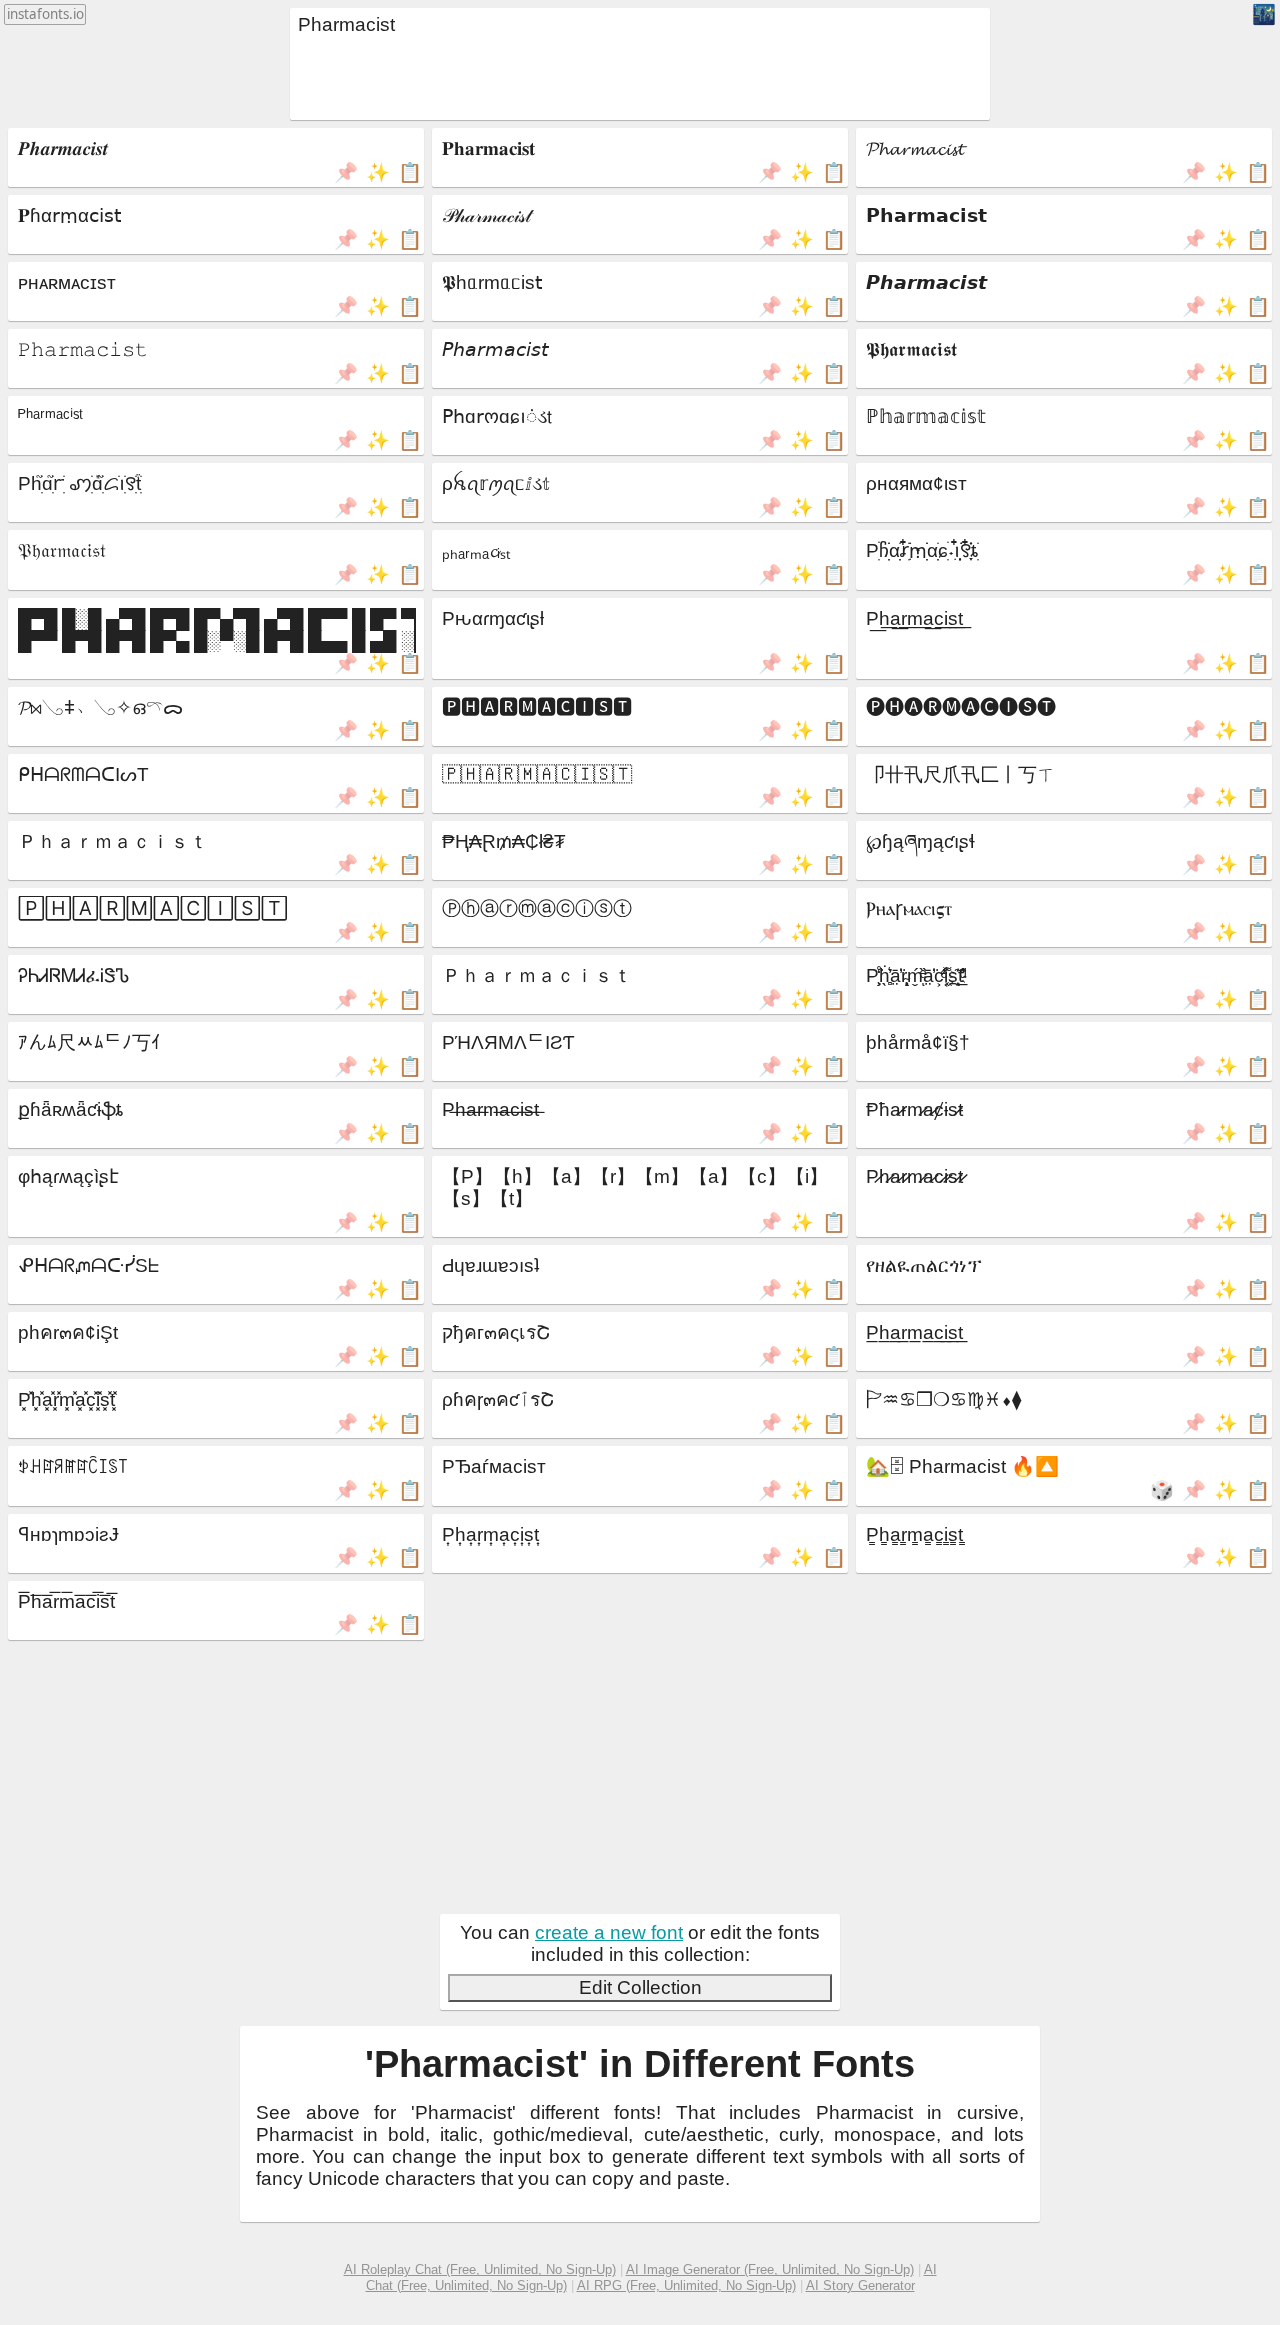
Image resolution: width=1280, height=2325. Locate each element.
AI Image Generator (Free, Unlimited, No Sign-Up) (770, 2269)
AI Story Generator (860, 2285)
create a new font (609, 1932)
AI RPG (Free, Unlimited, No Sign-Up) (686, 2285)
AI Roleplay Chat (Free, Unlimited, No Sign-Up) (480, 2269)
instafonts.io (45, 14)
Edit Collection (640, 1987)
